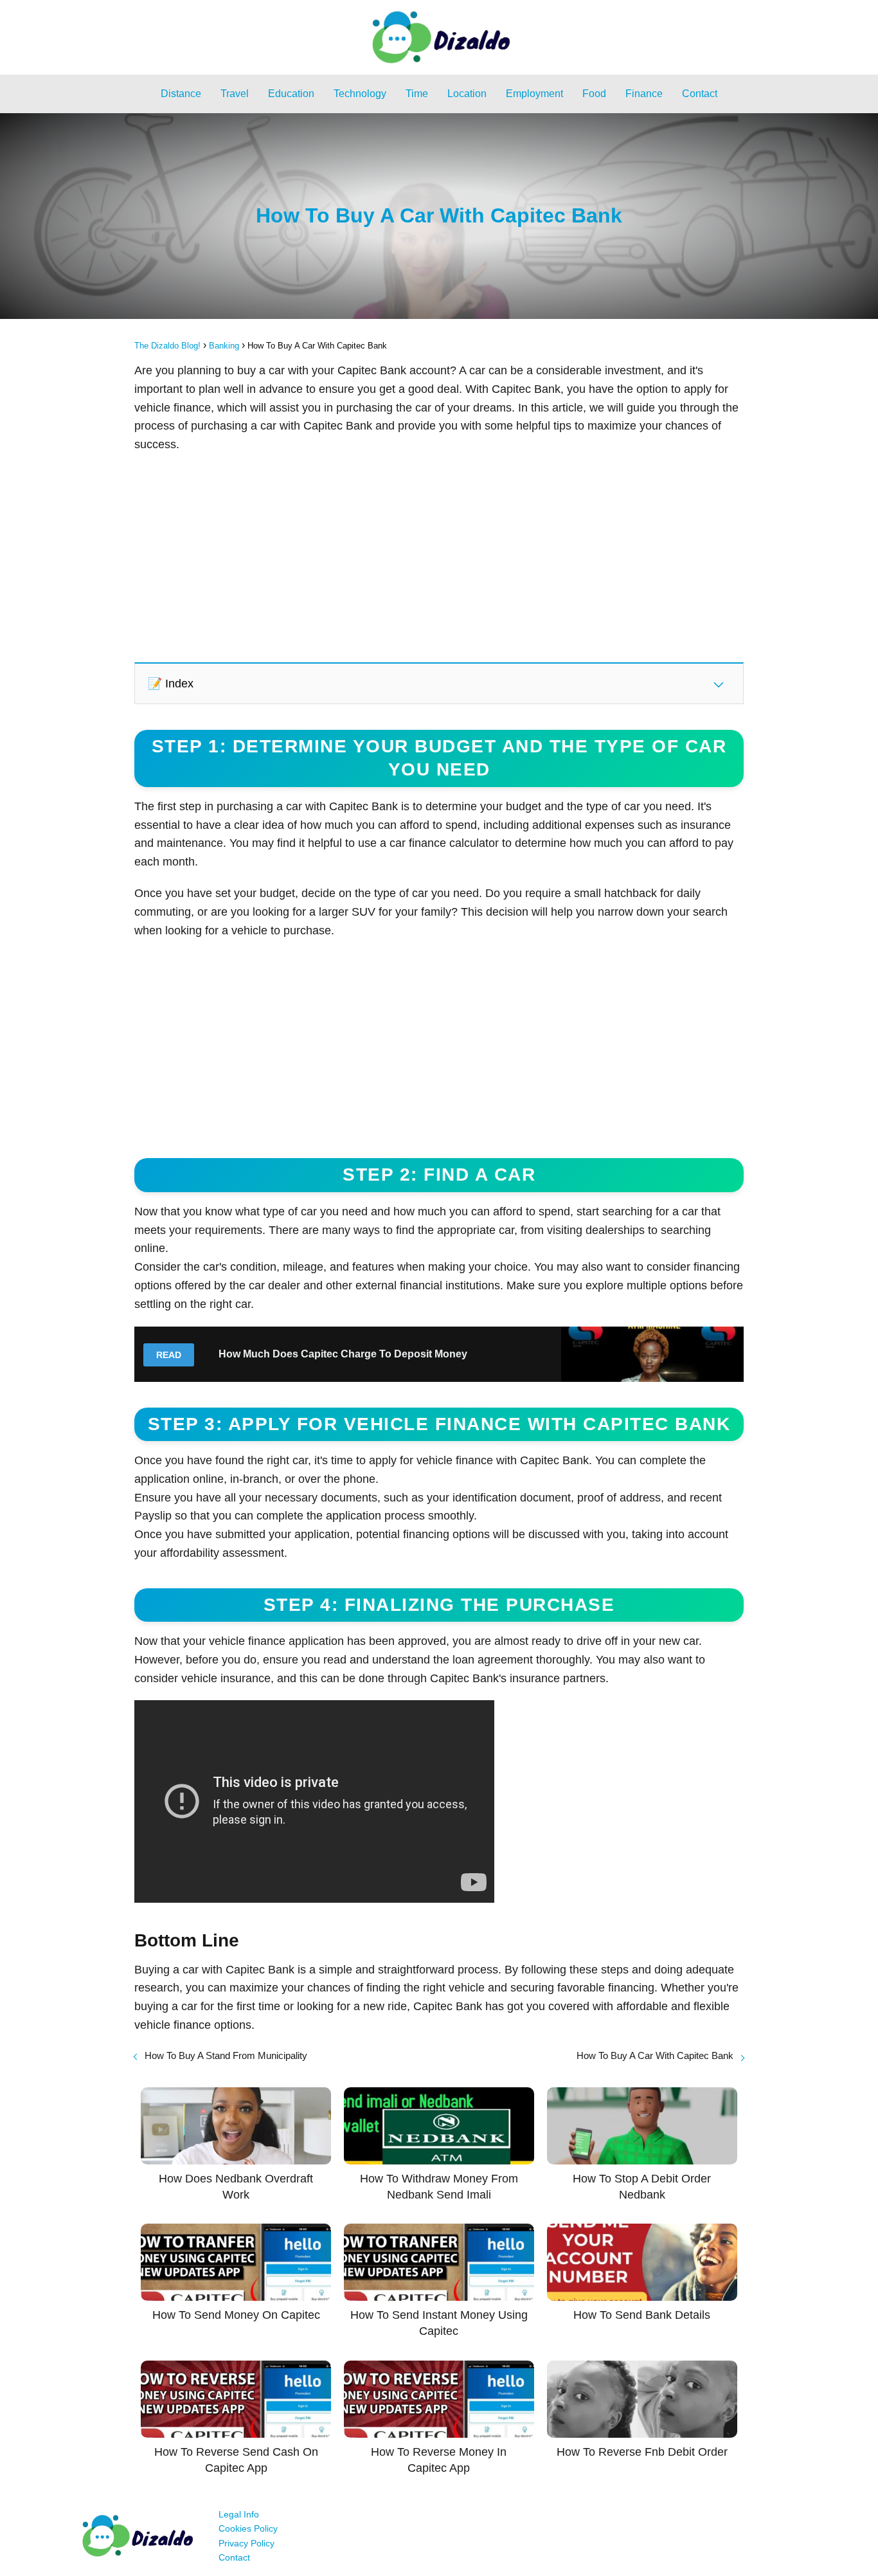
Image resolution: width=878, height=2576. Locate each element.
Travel (235, 94)
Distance (181, 94)
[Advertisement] (439, 557)
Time (417, 94)
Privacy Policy (246, 2543)
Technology (360, 94)
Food (594, 94)
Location (467, 94)
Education (291, 94)
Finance (644, 94)
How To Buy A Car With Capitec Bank (655, 2055)
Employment (534, 94)
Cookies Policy (248, 2528)
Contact (700, 94)
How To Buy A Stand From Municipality (226, 2055)
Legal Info (239, 2514)
